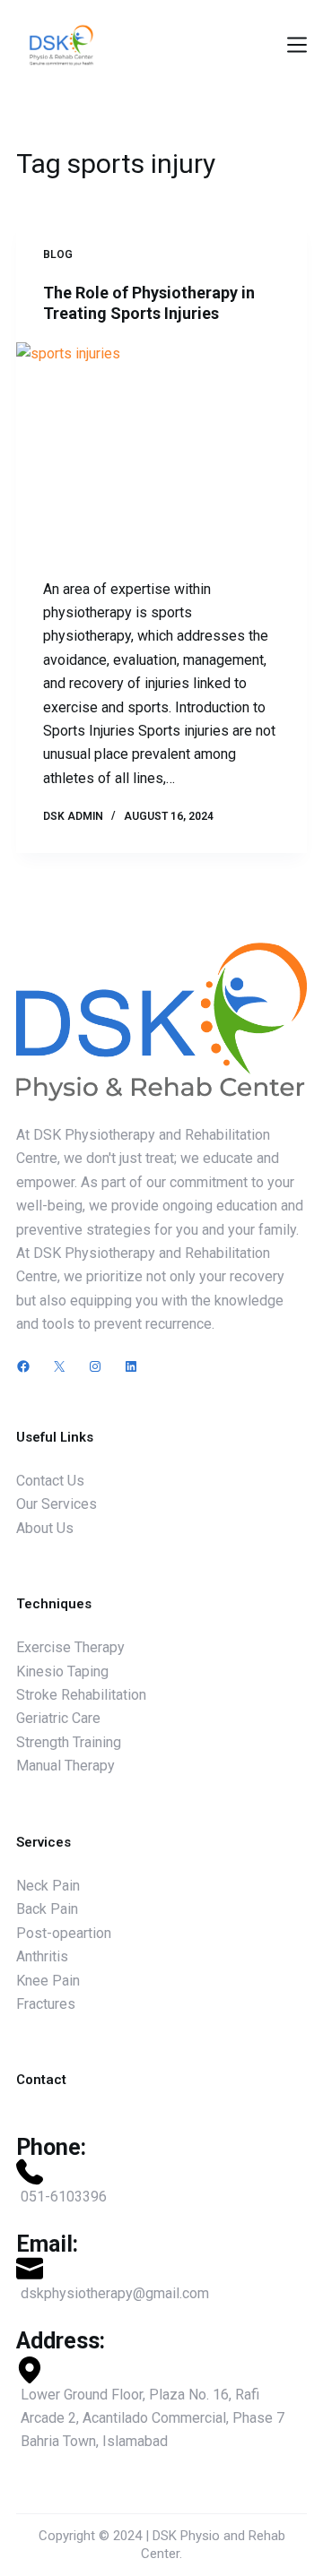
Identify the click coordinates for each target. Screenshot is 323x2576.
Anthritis (42, 1956)
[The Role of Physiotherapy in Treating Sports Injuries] (161, 451)
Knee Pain (48, 1981)
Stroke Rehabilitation (81, 1695)
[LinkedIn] (131, 1366)
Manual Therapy (65, 1766)
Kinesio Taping (62, 1671)
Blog (58, 254)
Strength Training (69, 1742)
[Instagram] (95, 1366)
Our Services (57, 1504)
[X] (59, 1366)
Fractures (46, 2004)
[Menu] (297, 45)
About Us (45, 1528)
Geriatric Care (58, 1718)
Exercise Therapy (70, 1647)
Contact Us (50, 1481)
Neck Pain (48, 1886)
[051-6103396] (161, 2184)
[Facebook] (23, 1366)
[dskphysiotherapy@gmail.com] (161, 2280)
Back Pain (47, 1909)
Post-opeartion (64, 1933)
